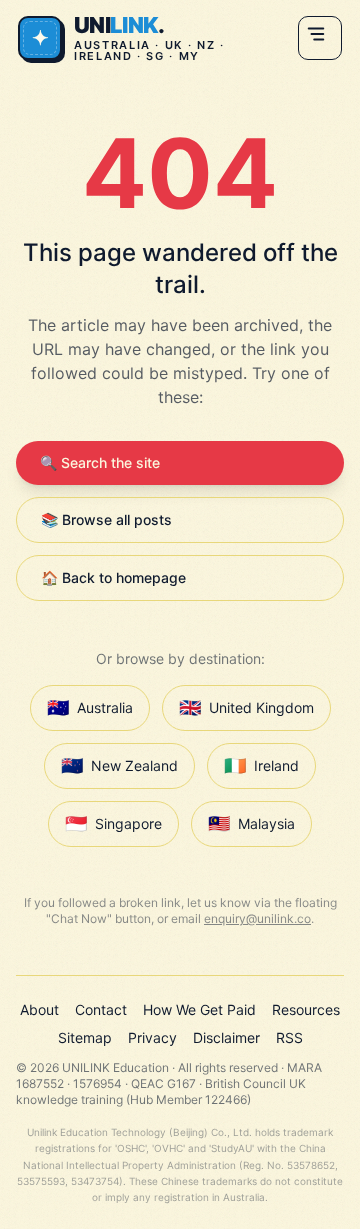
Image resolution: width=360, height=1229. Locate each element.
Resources (306, 1009)
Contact (101, 1009)
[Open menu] (320, 38)
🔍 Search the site (100, 462)
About (39, 1009)
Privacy (152, 1037)
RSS (289, 1037)
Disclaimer (226, 1037)
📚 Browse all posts (106, 519)
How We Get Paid (199, 1009)
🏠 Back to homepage (113, 577)
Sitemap (85, 1037)
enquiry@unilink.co (257, 918)
